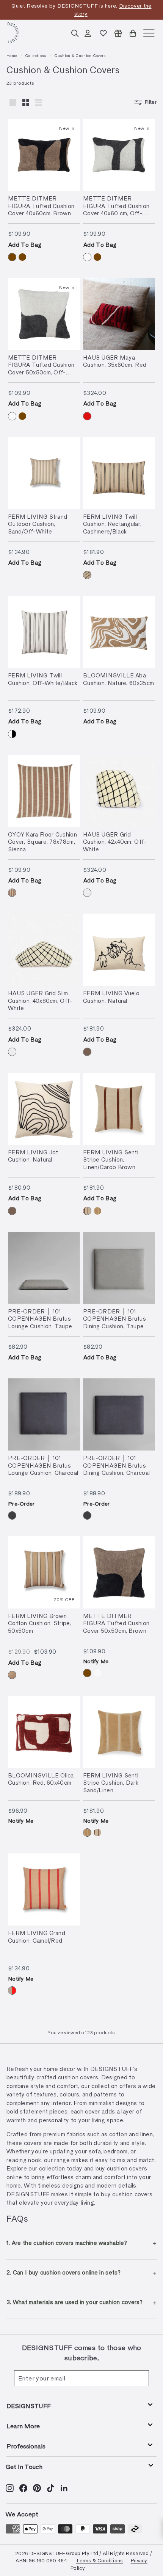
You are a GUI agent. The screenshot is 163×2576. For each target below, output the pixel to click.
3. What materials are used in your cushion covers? (74, 2302)
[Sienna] (12, 893)
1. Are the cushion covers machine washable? (67, 2243)
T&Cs (73, 13)
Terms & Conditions (99, 2560)
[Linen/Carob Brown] (87, 1211)
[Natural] (87, 1052)
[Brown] (12, 257)
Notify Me (96, 1661)
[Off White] (87, 893)
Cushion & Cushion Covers (80, 55)
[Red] (87, 416)
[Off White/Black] (12, 734)
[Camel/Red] (12, 1990)
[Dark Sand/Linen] (97, 1211)
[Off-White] (87, 257)
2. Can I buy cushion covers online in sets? (63, 2272)
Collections (36, 55)
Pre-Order (21, 1503)
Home (12, 55)
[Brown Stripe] (12, 1675)
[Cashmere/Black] (87, 575)
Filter (151, 102)
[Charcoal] (12, 1515)
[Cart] (133, 33)
